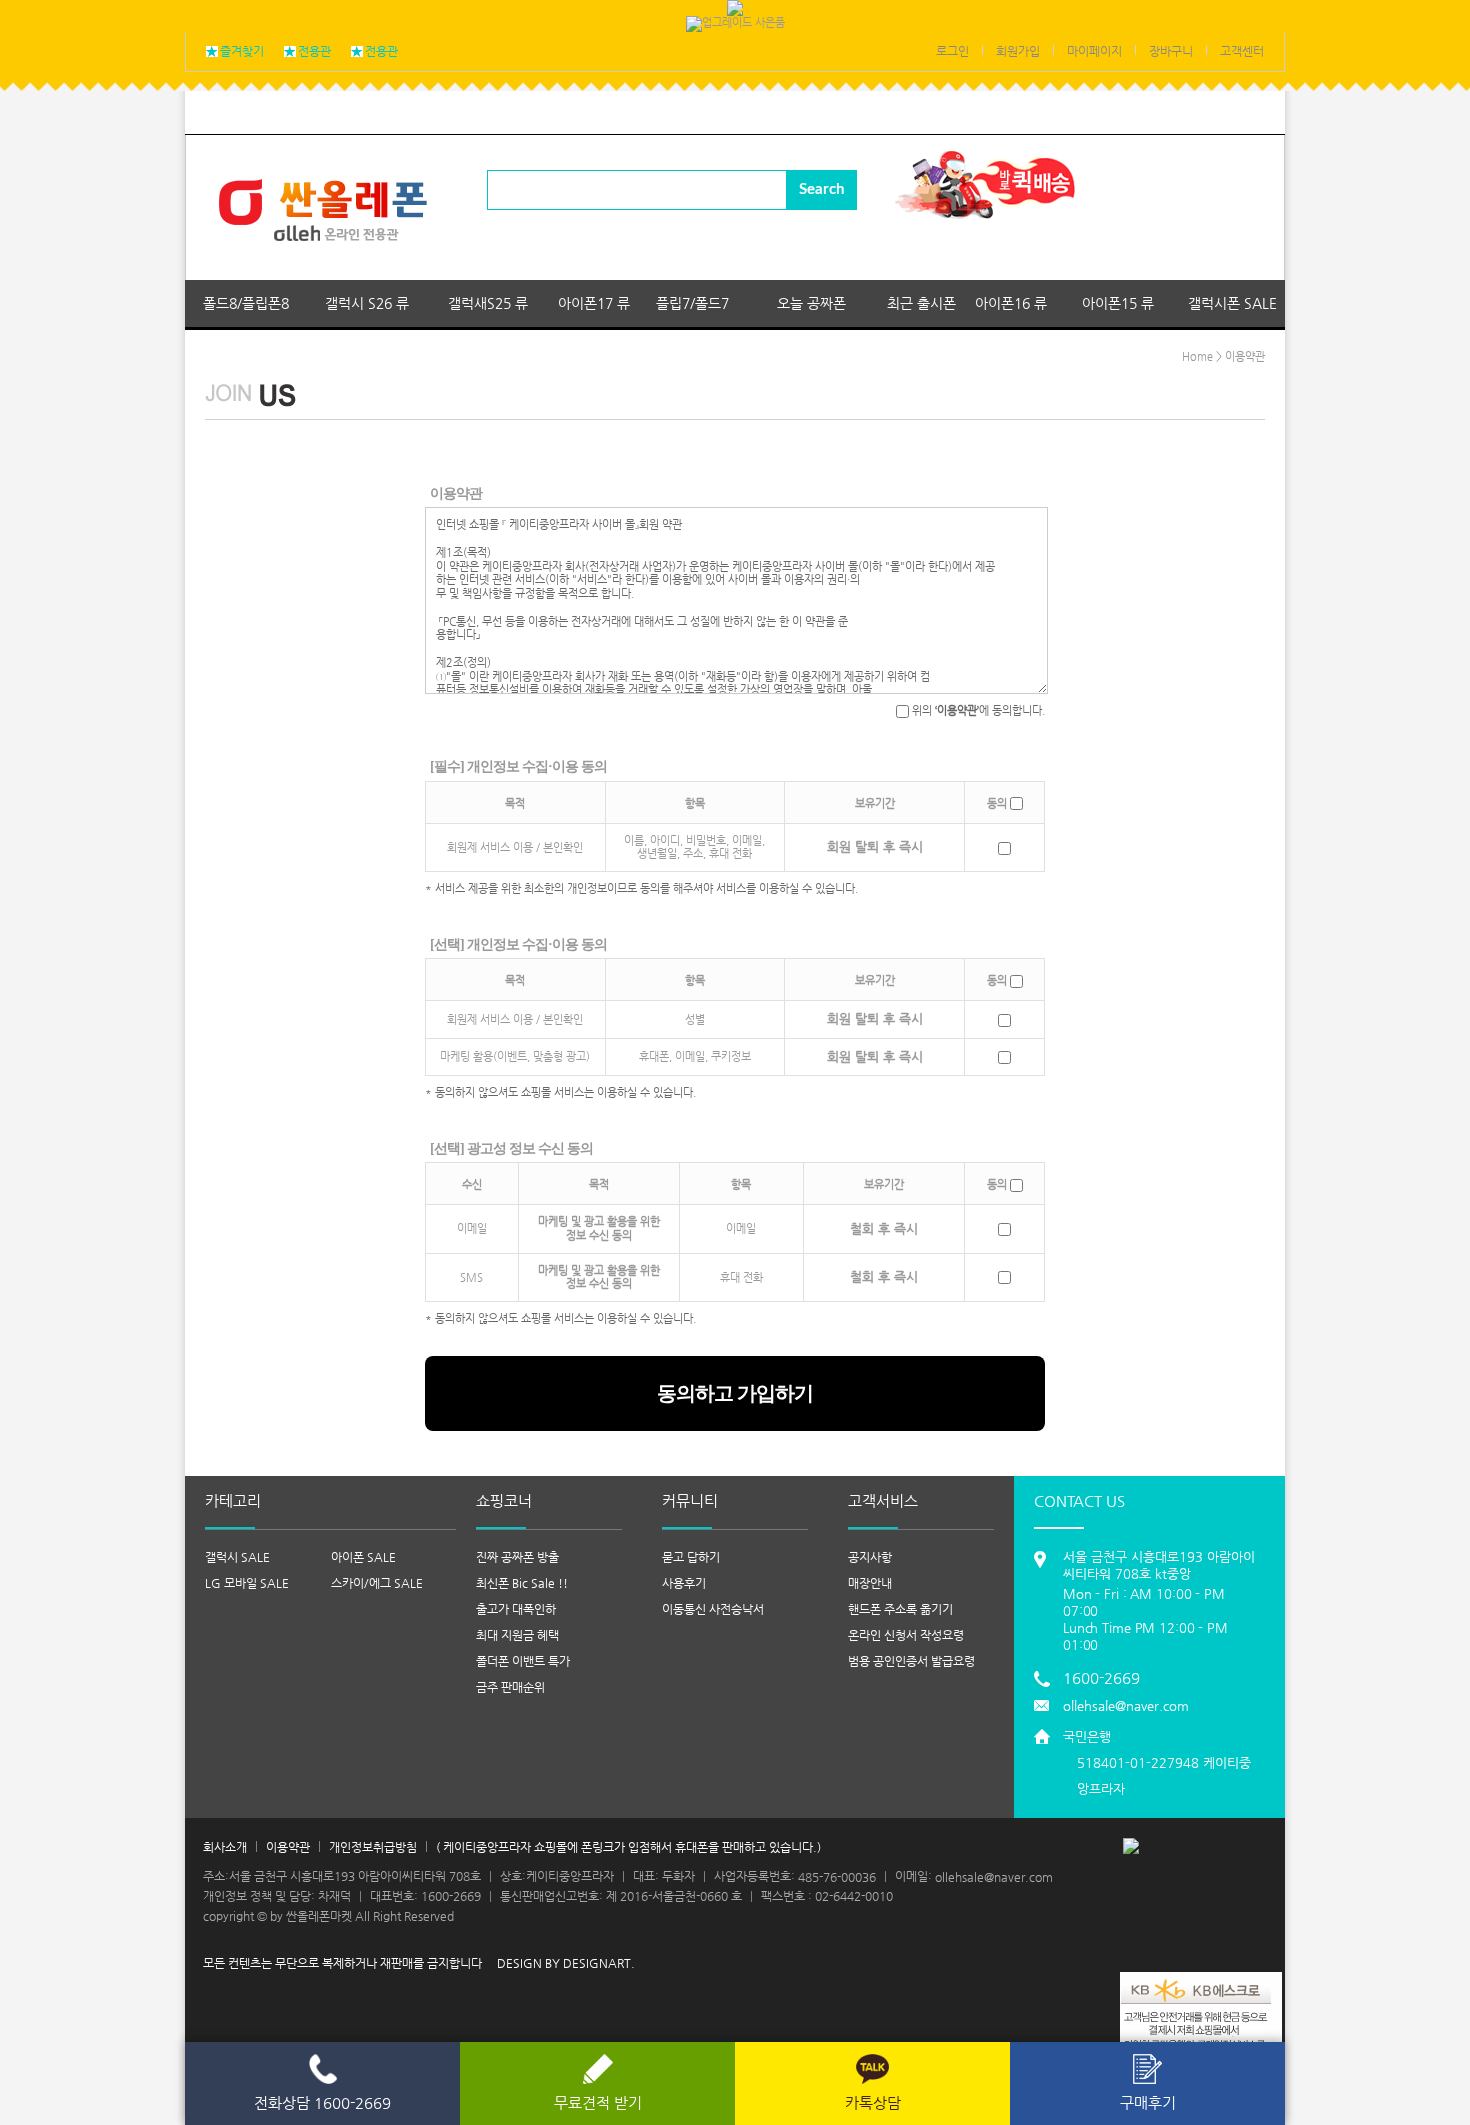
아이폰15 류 (1118, 303)
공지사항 (870, 1557)
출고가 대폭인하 (516, 1609)
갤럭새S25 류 (488, 303)
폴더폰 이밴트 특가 (523, 1661)
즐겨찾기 (242, 51)
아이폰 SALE (363, 1557)
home (1197, 356)
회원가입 (1018, 51)
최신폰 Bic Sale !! (522, 1583)
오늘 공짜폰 (811, 303)
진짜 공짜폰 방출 (517, 1557)
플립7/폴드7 (692, 303)
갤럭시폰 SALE (1232, 303)
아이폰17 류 (594, 303)
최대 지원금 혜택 (517, 1635)
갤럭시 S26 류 (367, 303)
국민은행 (1157, 1762)
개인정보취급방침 (373, 1847)
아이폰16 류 (1011, 303)
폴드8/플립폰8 (246, 303)
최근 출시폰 (921, 303)
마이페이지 (1094, 51)
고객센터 (1242, 51)
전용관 (314, 51)
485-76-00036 (837, 1876)
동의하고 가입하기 (735, 1393)
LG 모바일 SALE (247, 1583)
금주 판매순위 (510, 1687)
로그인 (952, 51)
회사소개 (225, 1847)
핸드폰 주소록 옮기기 (900, 1609)
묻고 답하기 (691, 1557)
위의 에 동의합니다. (977, 710)
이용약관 (288, 1847)
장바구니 (1171, 51)
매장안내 (870, 1583)
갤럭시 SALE (237, 1557)
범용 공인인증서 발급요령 (911, 1661)
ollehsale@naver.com (1126, 1705)
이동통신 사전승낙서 (713, 1609)
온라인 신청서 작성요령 (906, 1635)
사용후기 (684, 1583)
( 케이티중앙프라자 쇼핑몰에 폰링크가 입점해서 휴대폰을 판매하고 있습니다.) (628, 1847)
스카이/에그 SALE (377, 1583)
